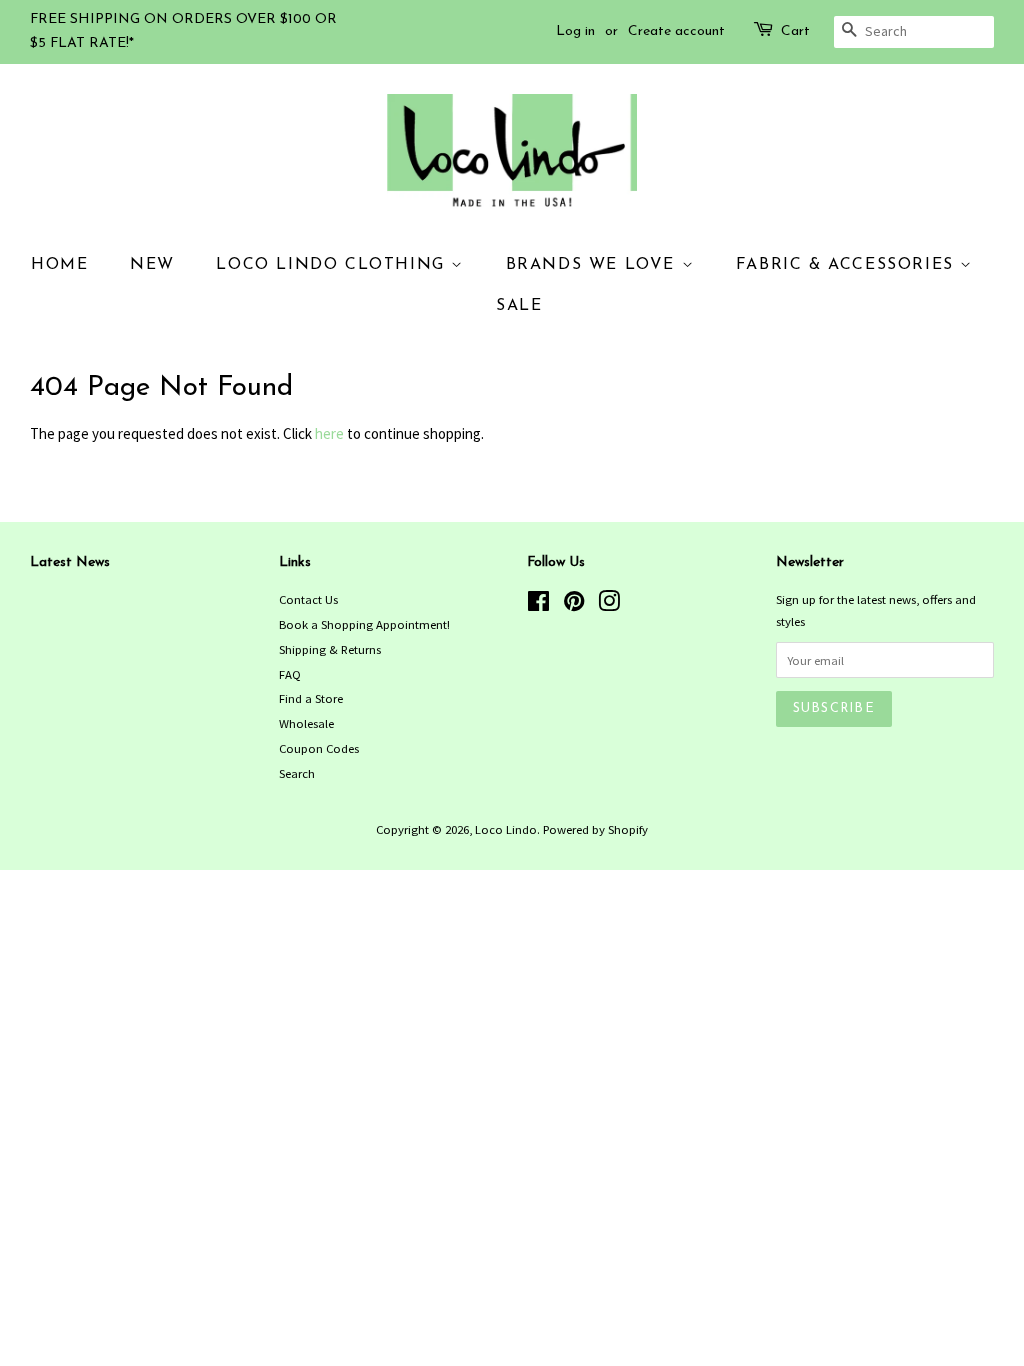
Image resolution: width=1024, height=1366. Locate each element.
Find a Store (311, 698)
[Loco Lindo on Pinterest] (574, 605)
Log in (575, 31)
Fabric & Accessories (848, 265)
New (152, 265)
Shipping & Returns (330, 649)
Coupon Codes (319, 748)
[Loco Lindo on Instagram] (609, 605)
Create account (676, 31)
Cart (795, 31)
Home (59, 265)
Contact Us (308, 599)
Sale (519, 306)
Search (297, 773)
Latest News (70, 562)
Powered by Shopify (595, 829)
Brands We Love (594, 265)
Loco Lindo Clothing (333, 265)
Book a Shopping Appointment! (364, 624)
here (329, 433)
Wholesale (306, 723)
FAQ (290, 674)
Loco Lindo (506, 829)
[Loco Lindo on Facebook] (538, 605)
